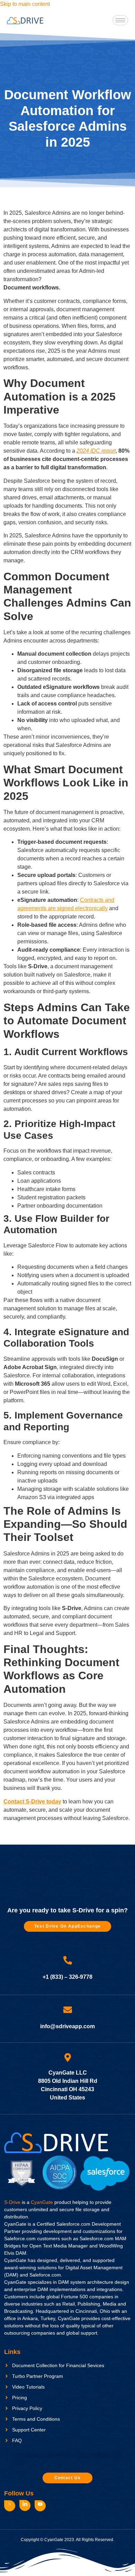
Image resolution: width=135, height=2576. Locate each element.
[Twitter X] (10, 2506)
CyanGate (42, 2202)
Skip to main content (25, 4)
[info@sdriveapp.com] (68, 2010)
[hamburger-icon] (120, 20)
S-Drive (12, 2202)
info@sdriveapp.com (67, 2026)
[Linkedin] (25, 2505)
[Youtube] (40, 2506)
